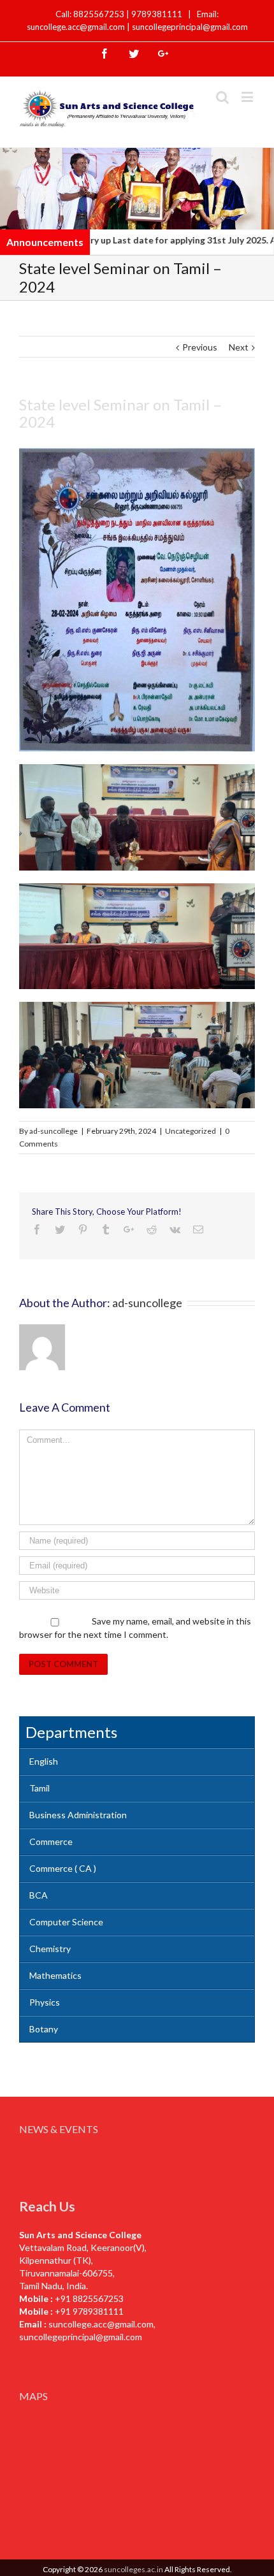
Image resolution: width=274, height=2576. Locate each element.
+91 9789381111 (89, 2311)
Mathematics (55, 1975)
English (44, 1761)
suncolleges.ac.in (133, 2569)
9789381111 (158, 14)
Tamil (40, 1788)
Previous (200, 347)
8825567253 (100, 14)
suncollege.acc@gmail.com (101, 2324)
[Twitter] (134, 54)
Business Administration (78, 1815)
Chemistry (50, 1949)
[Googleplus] (163, 54)
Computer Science (66, 1922)
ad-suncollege (54, 1131)
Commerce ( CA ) (63, 1868)
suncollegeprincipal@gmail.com (190, 27)
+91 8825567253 (89, 2298)
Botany (44, 2029)
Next (239, 347)
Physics (45, 2002)
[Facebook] (105, 54)
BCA (39, 1895)
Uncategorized (191, 1131)
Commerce (51, 1842)
